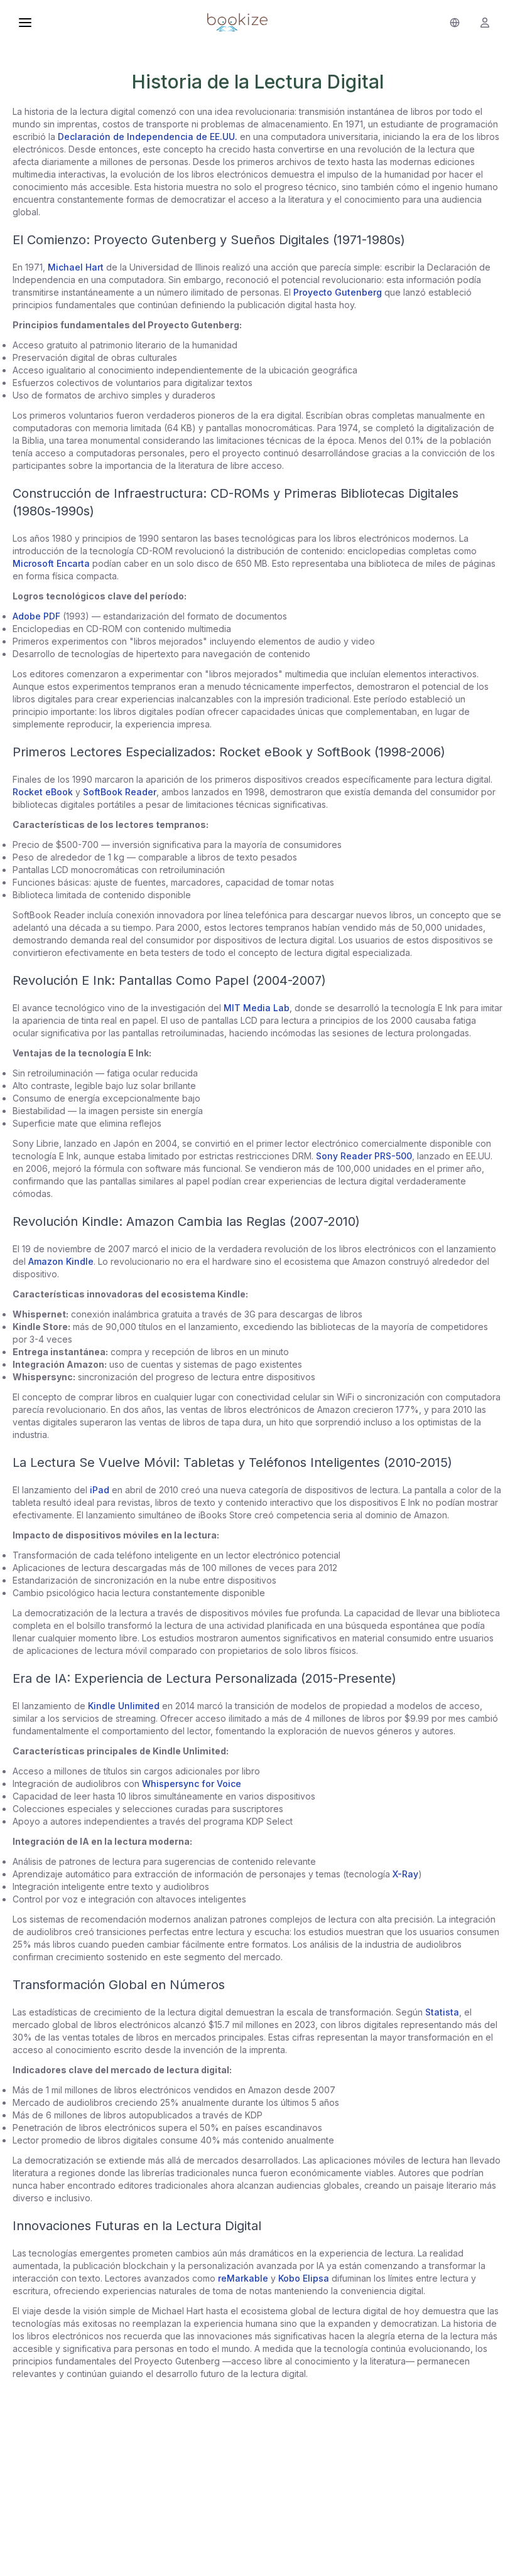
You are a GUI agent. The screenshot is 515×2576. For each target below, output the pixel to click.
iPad (100, 1490)
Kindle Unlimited (124, 1706)
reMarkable (243, 2278)
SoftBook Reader (120, 792)
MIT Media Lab (257, 1008)
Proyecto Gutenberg (338, 292)
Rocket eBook (43, 792)
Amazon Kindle (61, 1261)
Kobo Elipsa (304, 2278)
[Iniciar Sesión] (485, 23)
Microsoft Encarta (51, 563)
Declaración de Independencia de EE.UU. (148, 137)
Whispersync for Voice (192, 1784)
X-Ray (405, 1874)
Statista (442, 2012)
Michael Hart (76, 267)
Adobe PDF (36, 616)
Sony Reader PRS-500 (364, 1156)
